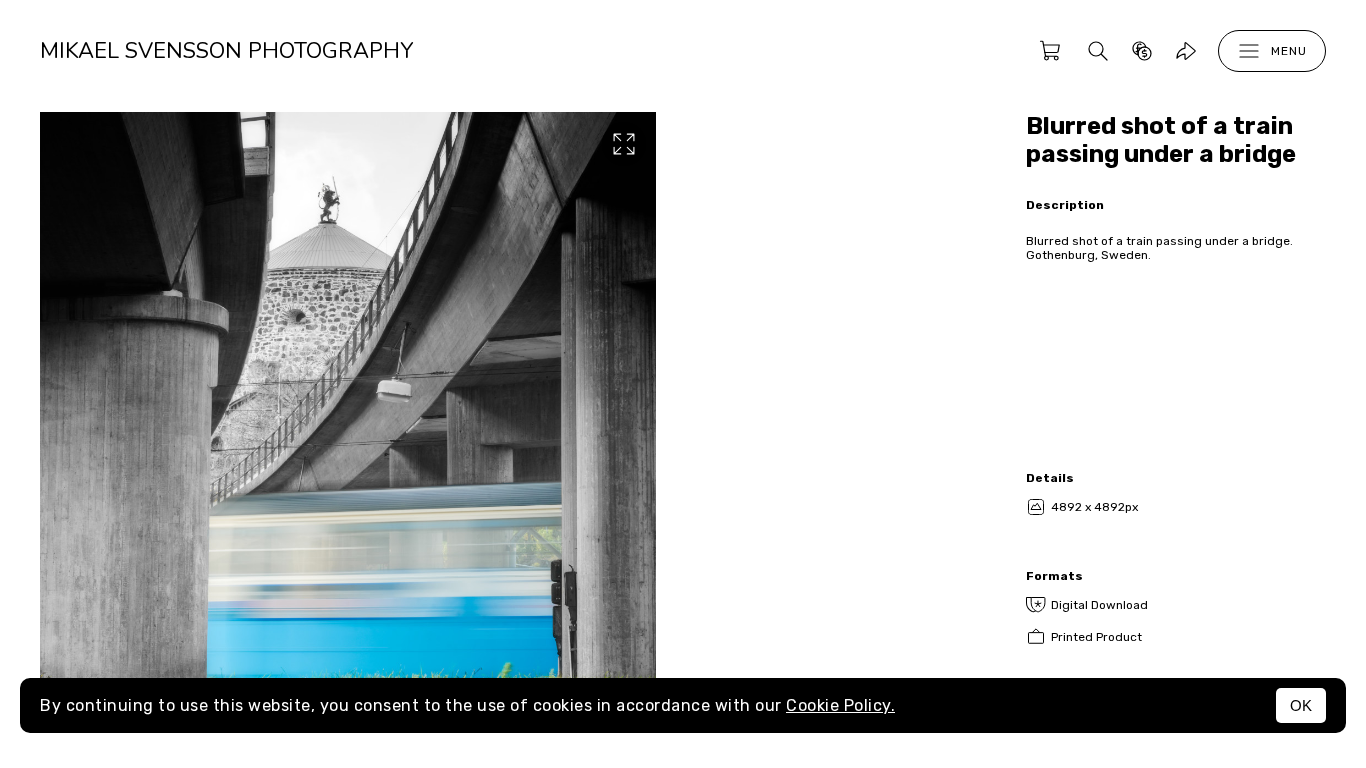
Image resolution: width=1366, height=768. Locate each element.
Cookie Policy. (840, 705)
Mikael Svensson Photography (226, 51)
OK (1301, 705)
